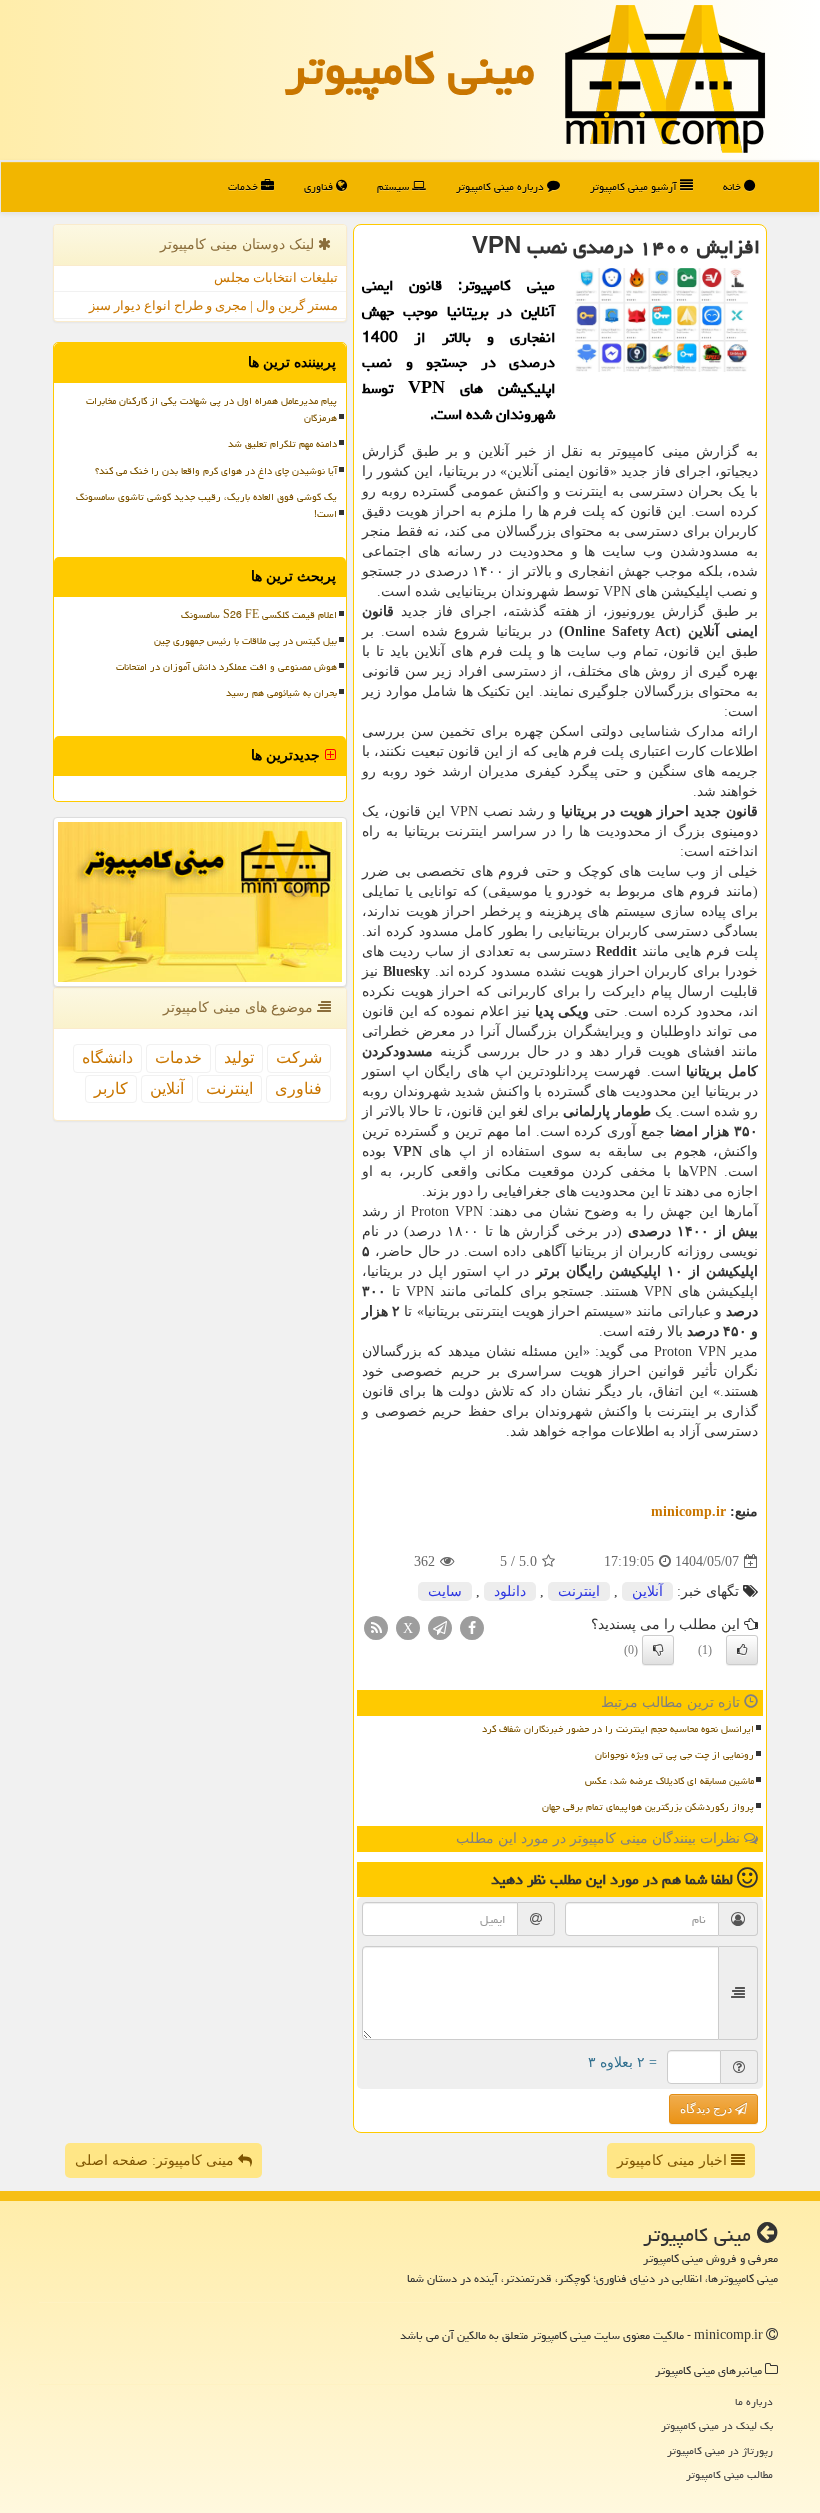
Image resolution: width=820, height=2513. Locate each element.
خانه (733, 186)
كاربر (111, 1088)
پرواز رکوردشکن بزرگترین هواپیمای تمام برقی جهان (648, 1807)
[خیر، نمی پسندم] (658, 1650)
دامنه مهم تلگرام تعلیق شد (282, 444)
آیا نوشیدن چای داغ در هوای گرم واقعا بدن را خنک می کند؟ (216, 471)
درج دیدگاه (707, 2109)
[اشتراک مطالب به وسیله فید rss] (376, 1627)
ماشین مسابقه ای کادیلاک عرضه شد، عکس (669, 1781)
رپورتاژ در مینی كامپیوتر (720, 2450)
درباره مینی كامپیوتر (501, 186)
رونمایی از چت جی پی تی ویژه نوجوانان (674, 1755)
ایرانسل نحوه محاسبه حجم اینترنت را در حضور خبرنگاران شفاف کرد (618, 1729)
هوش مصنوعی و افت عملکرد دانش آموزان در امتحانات (226, 667)
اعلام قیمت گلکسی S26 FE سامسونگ (259, 615)
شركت (299, 1057)
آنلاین (647, 1591)
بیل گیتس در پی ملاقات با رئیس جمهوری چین (245, 641)
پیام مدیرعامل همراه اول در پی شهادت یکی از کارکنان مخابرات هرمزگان (211, 409)
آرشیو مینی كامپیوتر (635, 186)
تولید (239, 1057)
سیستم (394, 186)
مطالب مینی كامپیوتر (729, 2474)
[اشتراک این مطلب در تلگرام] (440, 1627)
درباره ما (754, 2401)
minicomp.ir (688, 1511)
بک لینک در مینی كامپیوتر (717, 2425)
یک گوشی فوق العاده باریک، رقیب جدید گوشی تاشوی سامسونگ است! (206, 505)
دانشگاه (107, 1057)
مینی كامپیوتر (410, 69)
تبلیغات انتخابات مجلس (276, 277)
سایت (445, 1591)
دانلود (510, 1591)
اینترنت (579, 1591)
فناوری (320, 186)
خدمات (244, 186)
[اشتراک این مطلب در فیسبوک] (472, 1627)
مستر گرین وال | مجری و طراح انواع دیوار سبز (213, 305)
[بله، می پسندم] (742, 1650)
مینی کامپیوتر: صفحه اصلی (156, 2160)
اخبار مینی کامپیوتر (674, 2160)
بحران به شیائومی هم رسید (281, 693)
